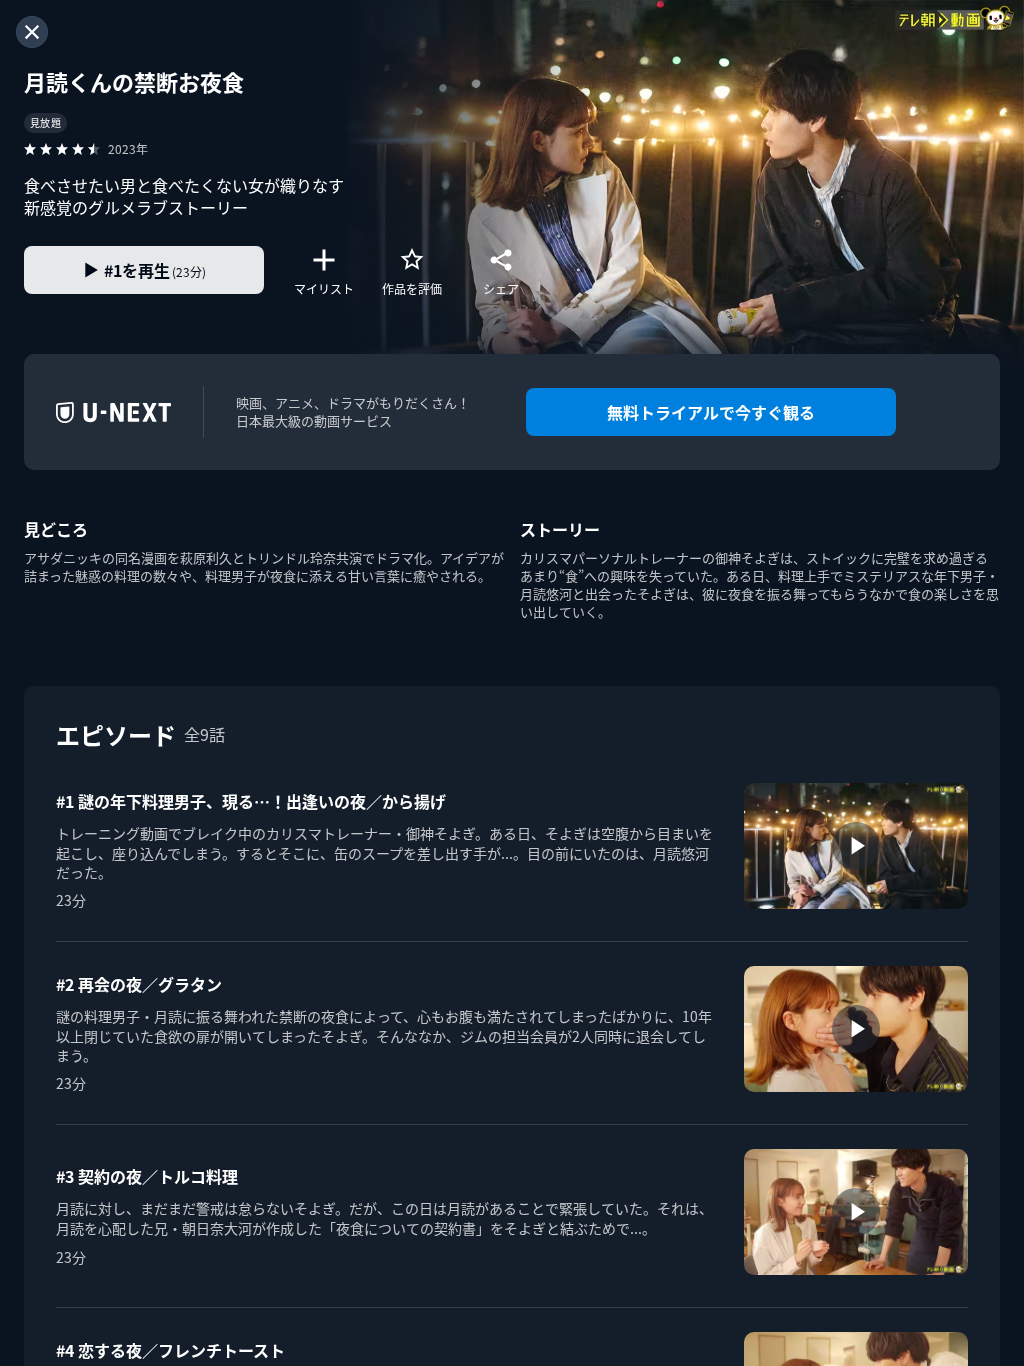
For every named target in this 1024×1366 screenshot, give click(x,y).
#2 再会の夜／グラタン (139, 984)
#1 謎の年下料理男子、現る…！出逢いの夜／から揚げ (251, 801)
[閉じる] (32, 32)
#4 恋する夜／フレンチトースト (170, 1350)
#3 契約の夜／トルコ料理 (147, 1176)
